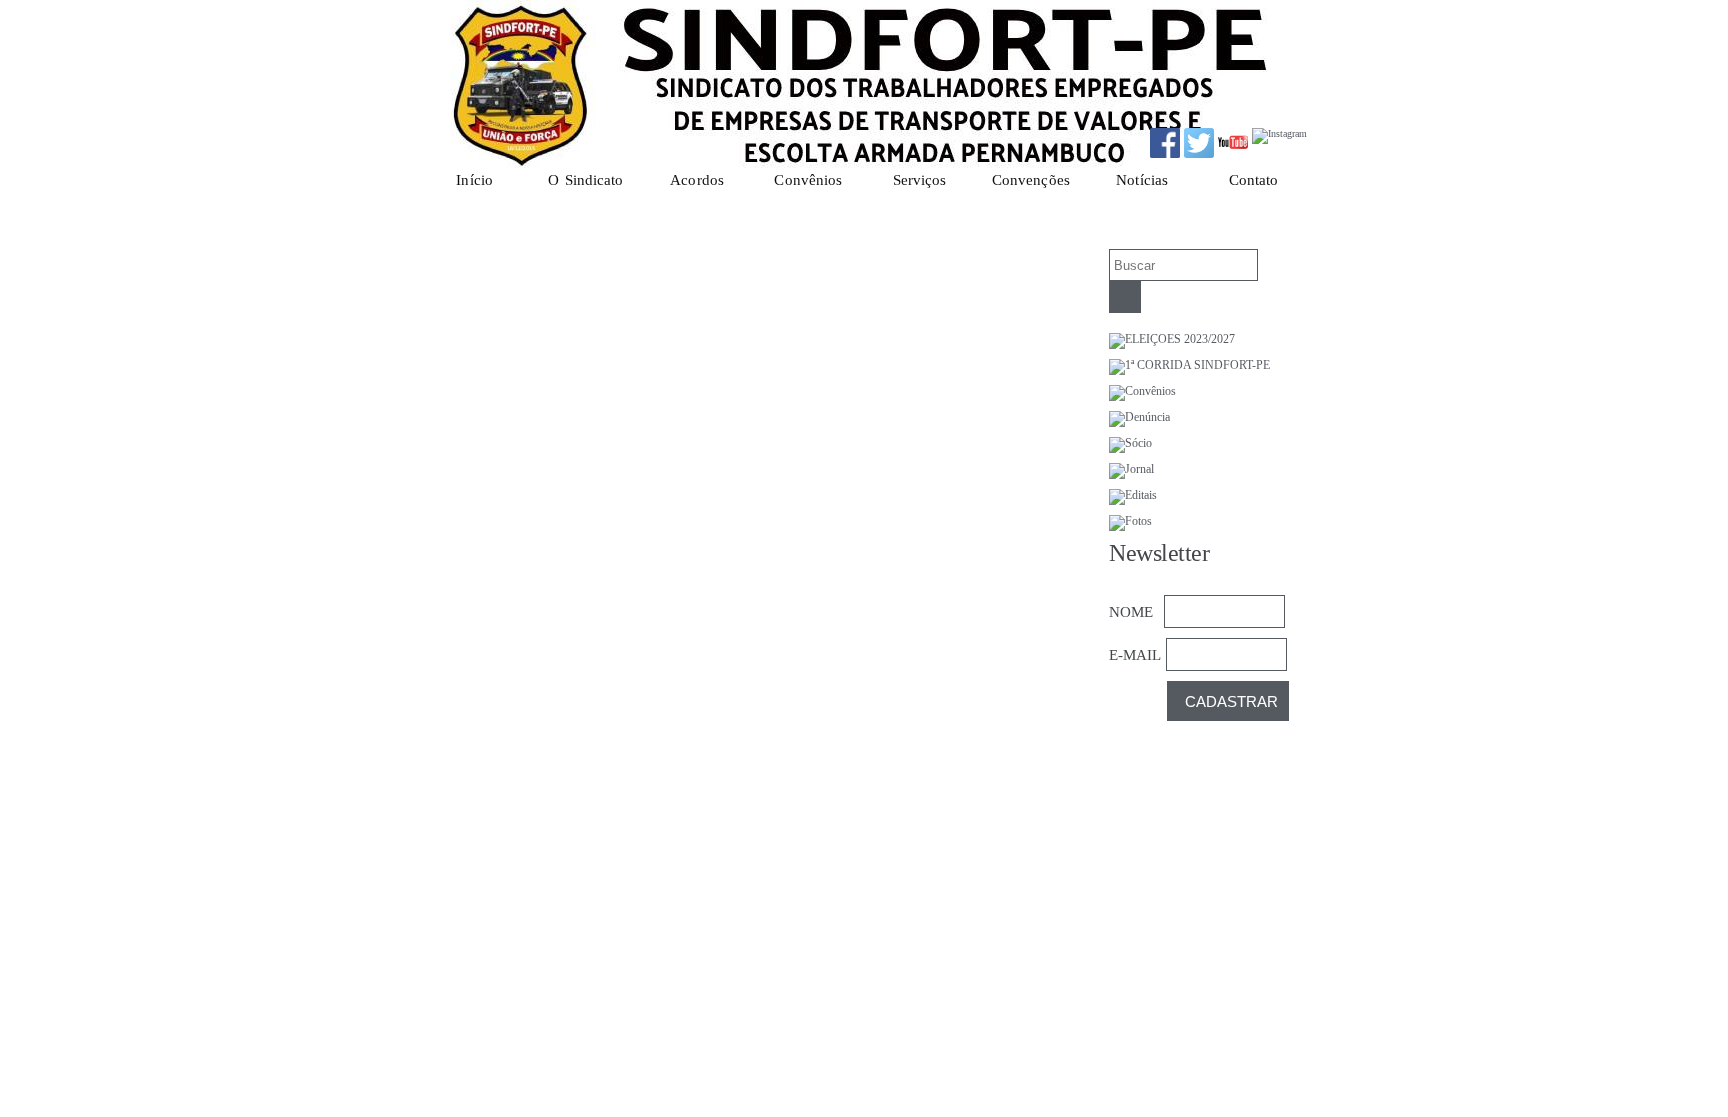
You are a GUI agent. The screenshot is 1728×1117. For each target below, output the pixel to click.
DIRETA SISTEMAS (1098, 1069)
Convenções (1031, 180)
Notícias (1142, 180)
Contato (1254, 180)
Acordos (697, 180)
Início (474, 180)
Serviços (920, 180)
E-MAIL (1135, 655)
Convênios (808, 180)
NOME (1131, 612)
